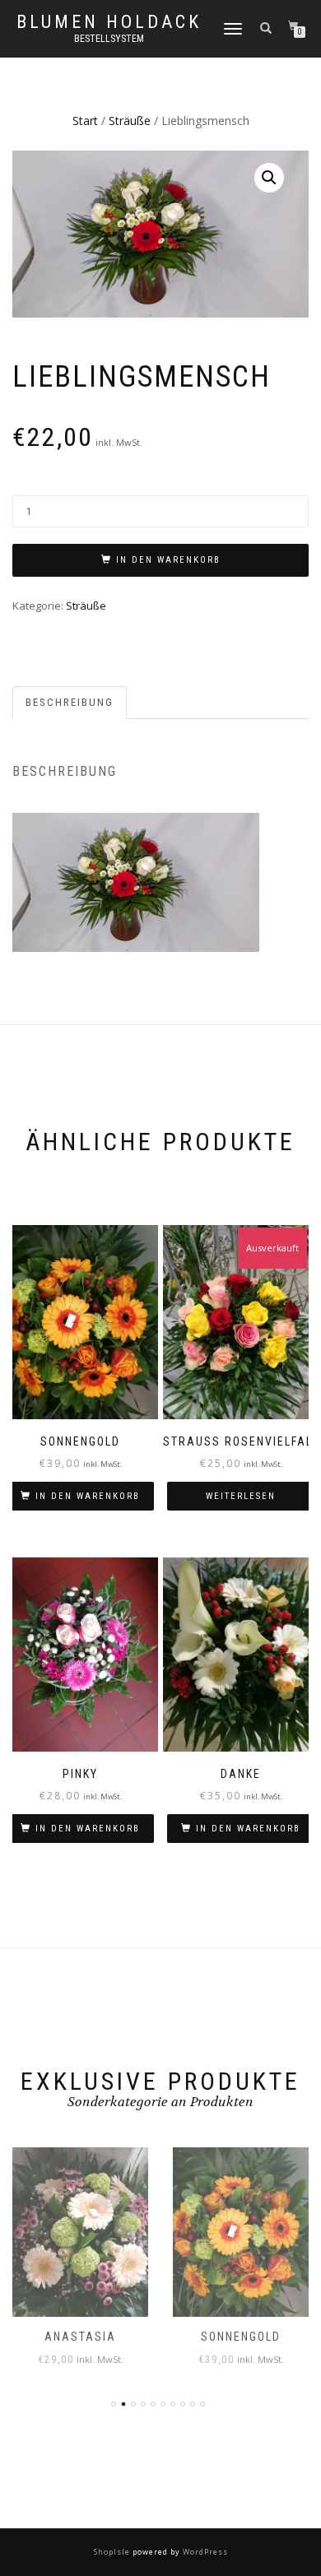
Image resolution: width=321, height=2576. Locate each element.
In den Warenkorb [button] (88, 1496)
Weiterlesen (241, 1496)
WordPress (204, 2552)
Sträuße (130, 121)
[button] (269, 178)
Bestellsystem (109, 39)
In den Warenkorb (168, 560)
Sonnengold (241, 2337)
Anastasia (80, 2337)
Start (85, 121)
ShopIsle (113, 2552)
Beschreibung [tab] (70, 702)
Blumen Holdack (109, 22)
